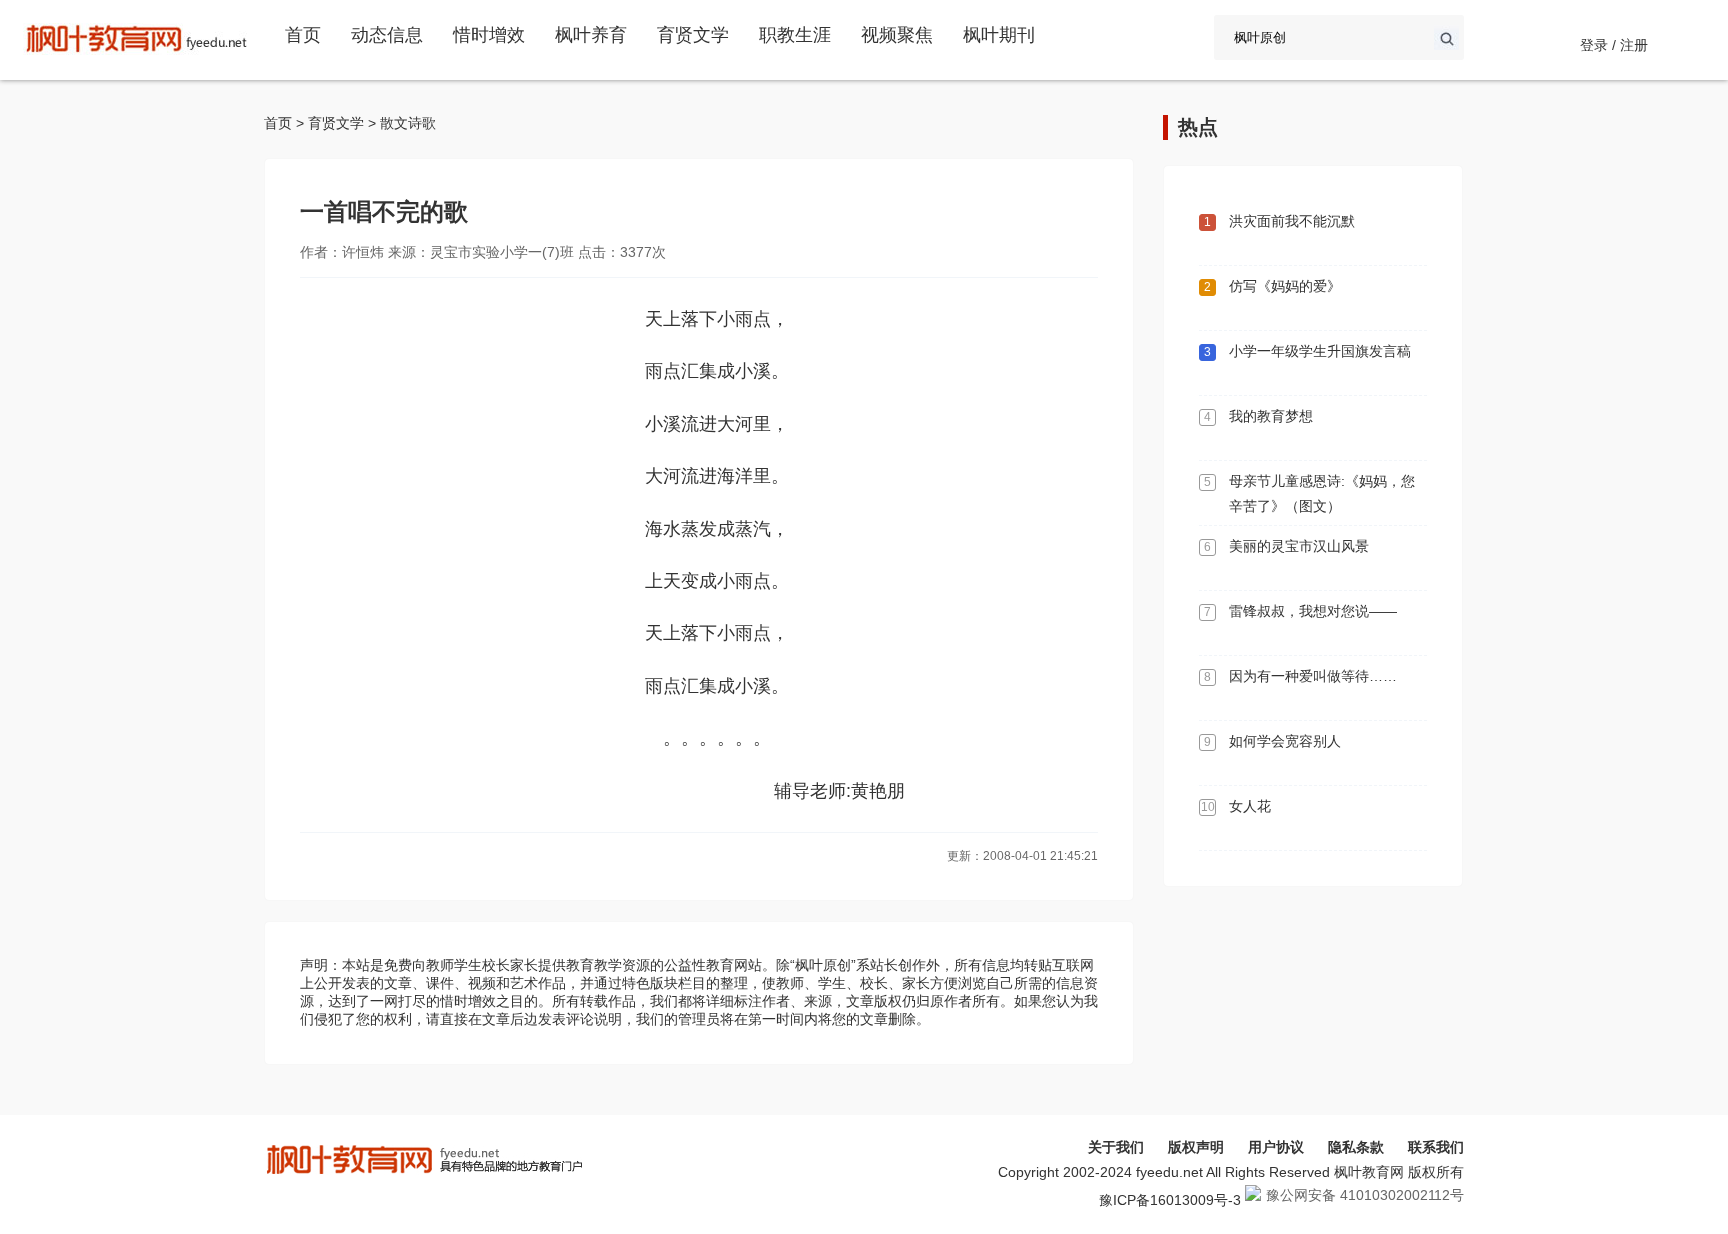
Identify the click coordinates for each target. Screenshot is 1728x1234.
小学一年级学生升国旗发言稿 (1320, 351)
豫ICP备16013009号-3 (1170, 1200)
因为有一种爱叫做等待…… (1313, 676)
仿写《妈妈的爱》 (1285, 286)
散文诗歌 (408, 123)
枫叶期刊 (999, 35)
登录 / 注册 (1614, 45)
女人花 (1250, 806)
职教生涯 (795, 35)
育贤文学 (693, 35)
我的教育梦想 (1271, 416)
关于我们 (1116, 1147)
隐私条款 (1356, 1147)
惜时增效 (489, 35)
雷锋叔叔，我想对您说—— (1313, 611)
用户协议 (1276, 1147)
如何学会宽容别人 (1285, 741)
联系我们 (1436, 1147)
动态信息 (387, 35)
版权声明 (1196, 1147)
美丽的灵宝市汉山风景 (1299, 546)
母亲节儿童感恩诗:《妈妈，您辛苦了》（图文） (1322, 493)
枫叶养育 (591, 35)
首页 (303, 35)
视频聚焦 (897, 35)
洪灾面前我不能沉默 (1292, 221)
